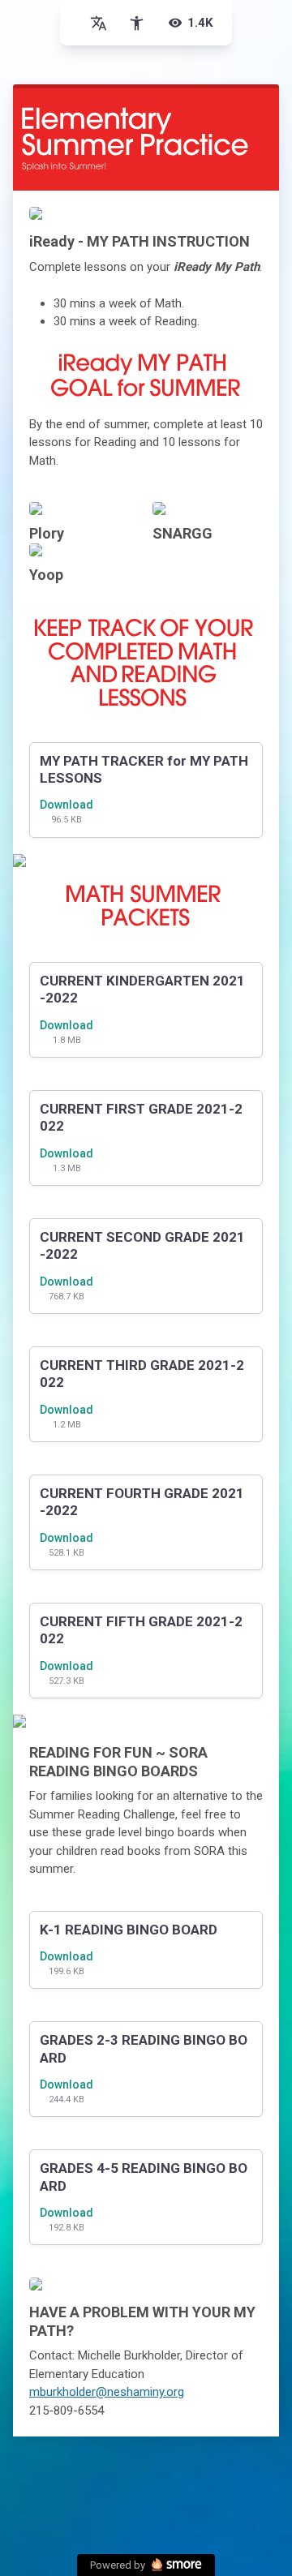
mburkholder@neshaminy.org (107, 2392)
